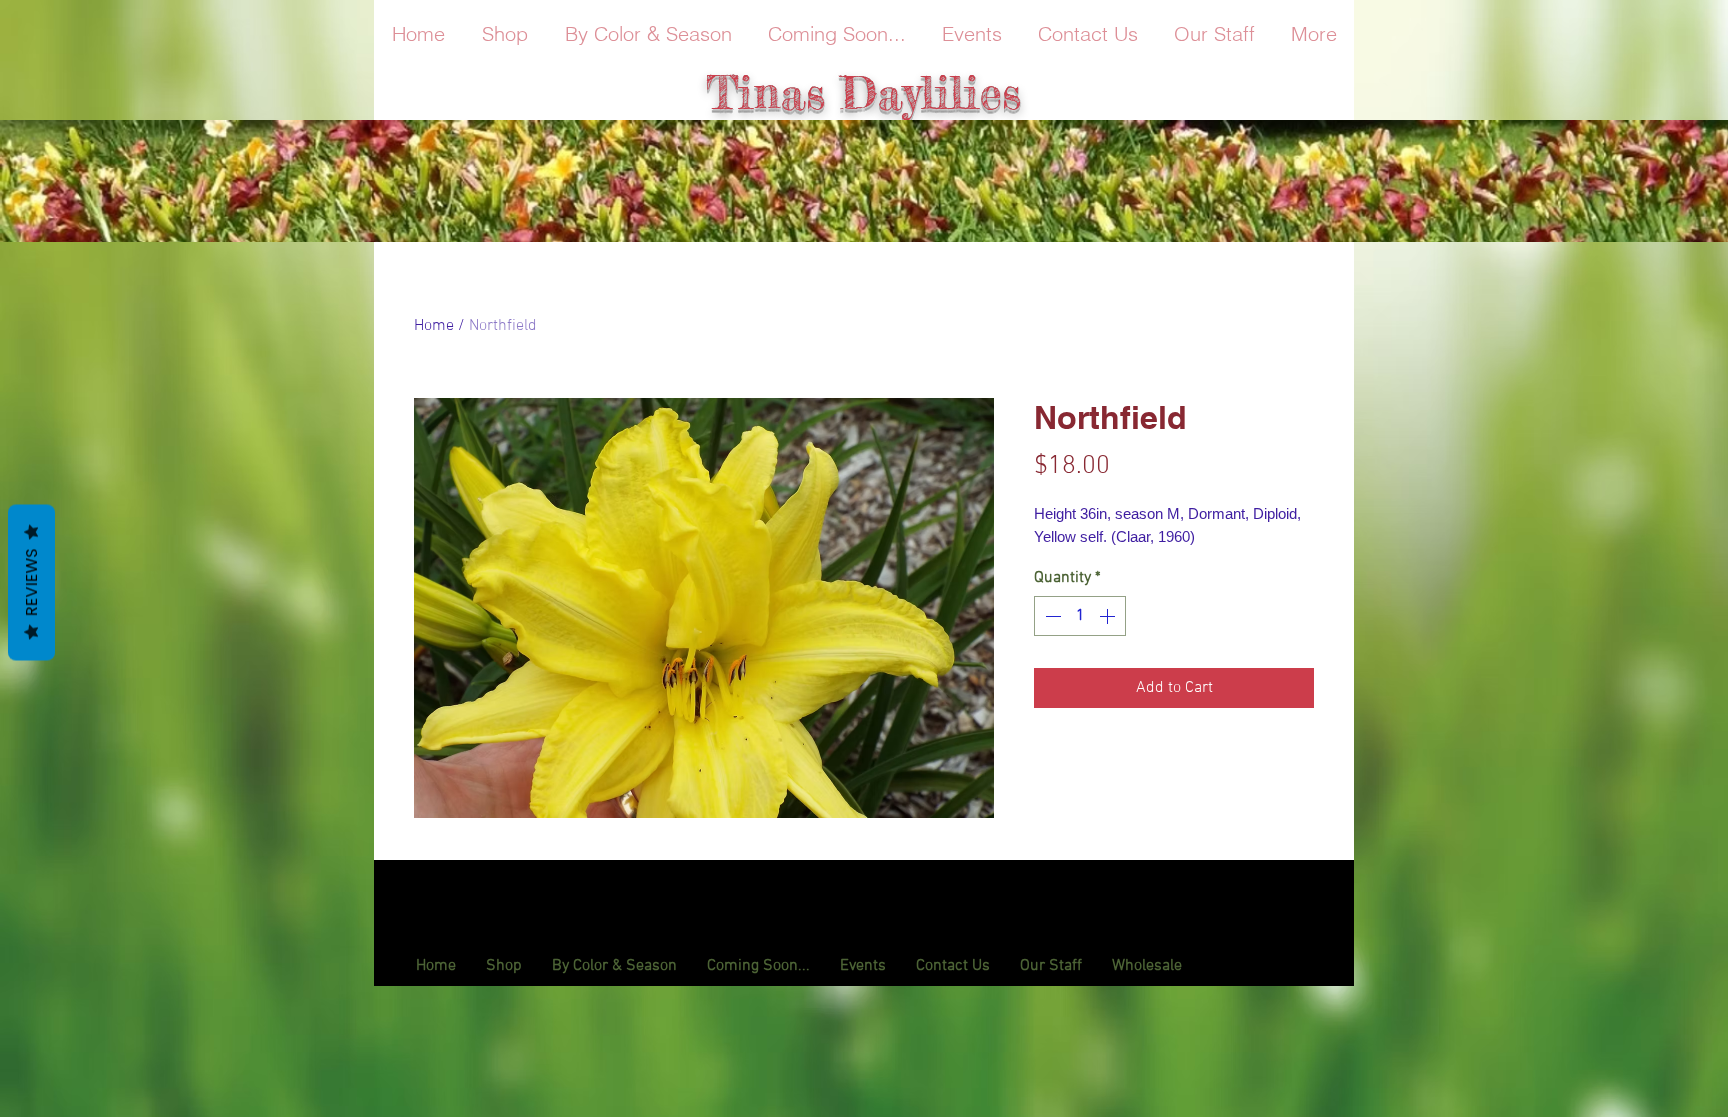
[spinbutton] (1080, 616)
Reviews (31, 582)
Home (434, 326)
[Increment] (1109, 616)
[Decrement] (1051, 616)
